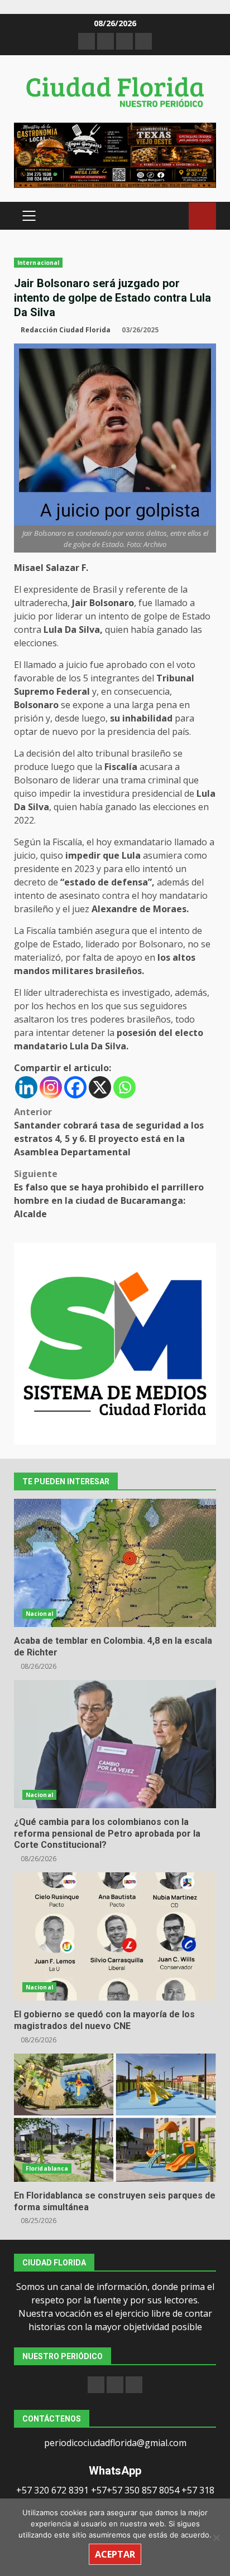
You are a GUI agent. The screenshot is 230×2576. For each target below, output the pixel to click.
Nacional (39, 1614)
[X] (100, 1087)
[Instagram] (51, 1087)
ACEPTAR (115, 2554)
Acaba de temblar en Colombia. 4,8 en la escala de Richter (115, 1563)
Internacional (38, 263)
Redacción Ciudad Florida (66, 330)
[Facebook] (75, 1087)
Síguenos (202, 216)
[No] (216, 2538)
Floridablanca (47, 2168)
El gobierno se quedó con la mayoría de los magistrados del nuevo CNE (115, 1936)
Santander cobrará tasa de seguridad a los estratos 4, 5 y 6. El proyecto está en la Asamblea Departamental (109, 1132)
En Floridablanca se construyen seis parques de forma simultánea (115, 2118)
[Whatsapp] (124, 1087)
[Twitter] (134, 2385)
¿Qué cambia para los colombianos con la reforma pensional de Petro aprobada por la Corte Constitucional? (115, 1744)
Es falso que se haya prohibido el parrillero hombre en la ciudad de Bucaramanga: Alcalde (109, 1194)
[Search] (175, 216)
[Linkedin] (26, 1087)
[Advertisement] (115, 154)
